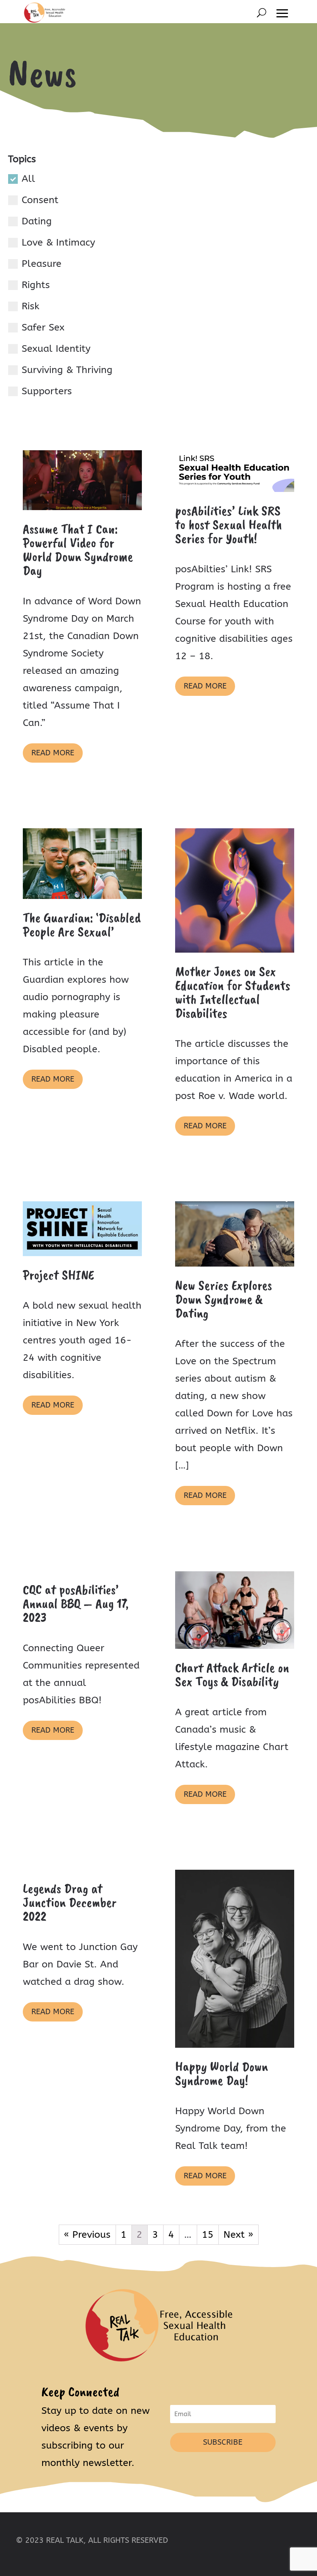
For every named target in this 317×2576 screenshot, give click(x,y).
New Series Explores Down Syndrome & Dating (224, 1299)
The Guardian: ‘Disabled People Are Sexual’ (82, 924)
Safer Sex (43, 327)
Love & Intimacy (58, 243)
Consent (40, 200)
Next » (238, 2235)
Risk (31, 306)
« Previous (87, 2235)
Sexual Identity (56, 349)
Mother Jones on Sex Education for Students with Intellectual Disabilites (233, 992)
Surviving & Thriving (67, 370)
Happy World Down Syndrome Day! (222, 2073)
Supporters (47, 391)
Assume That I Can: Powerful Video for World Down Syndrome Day (78, 549)
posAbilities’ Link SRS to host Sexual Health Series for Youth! (228, 524)
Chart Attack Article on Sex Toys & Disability (232, 1674)
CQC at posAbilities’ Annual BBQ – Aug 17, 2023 (76, 1603)
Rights (36, 285)
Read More (53, 753)
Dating (37, 221)
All (28, 179)
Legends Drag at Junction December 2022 (70, 1902)
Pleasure (42, 264)
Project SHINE (58, 1275)
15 (208, 2235)
